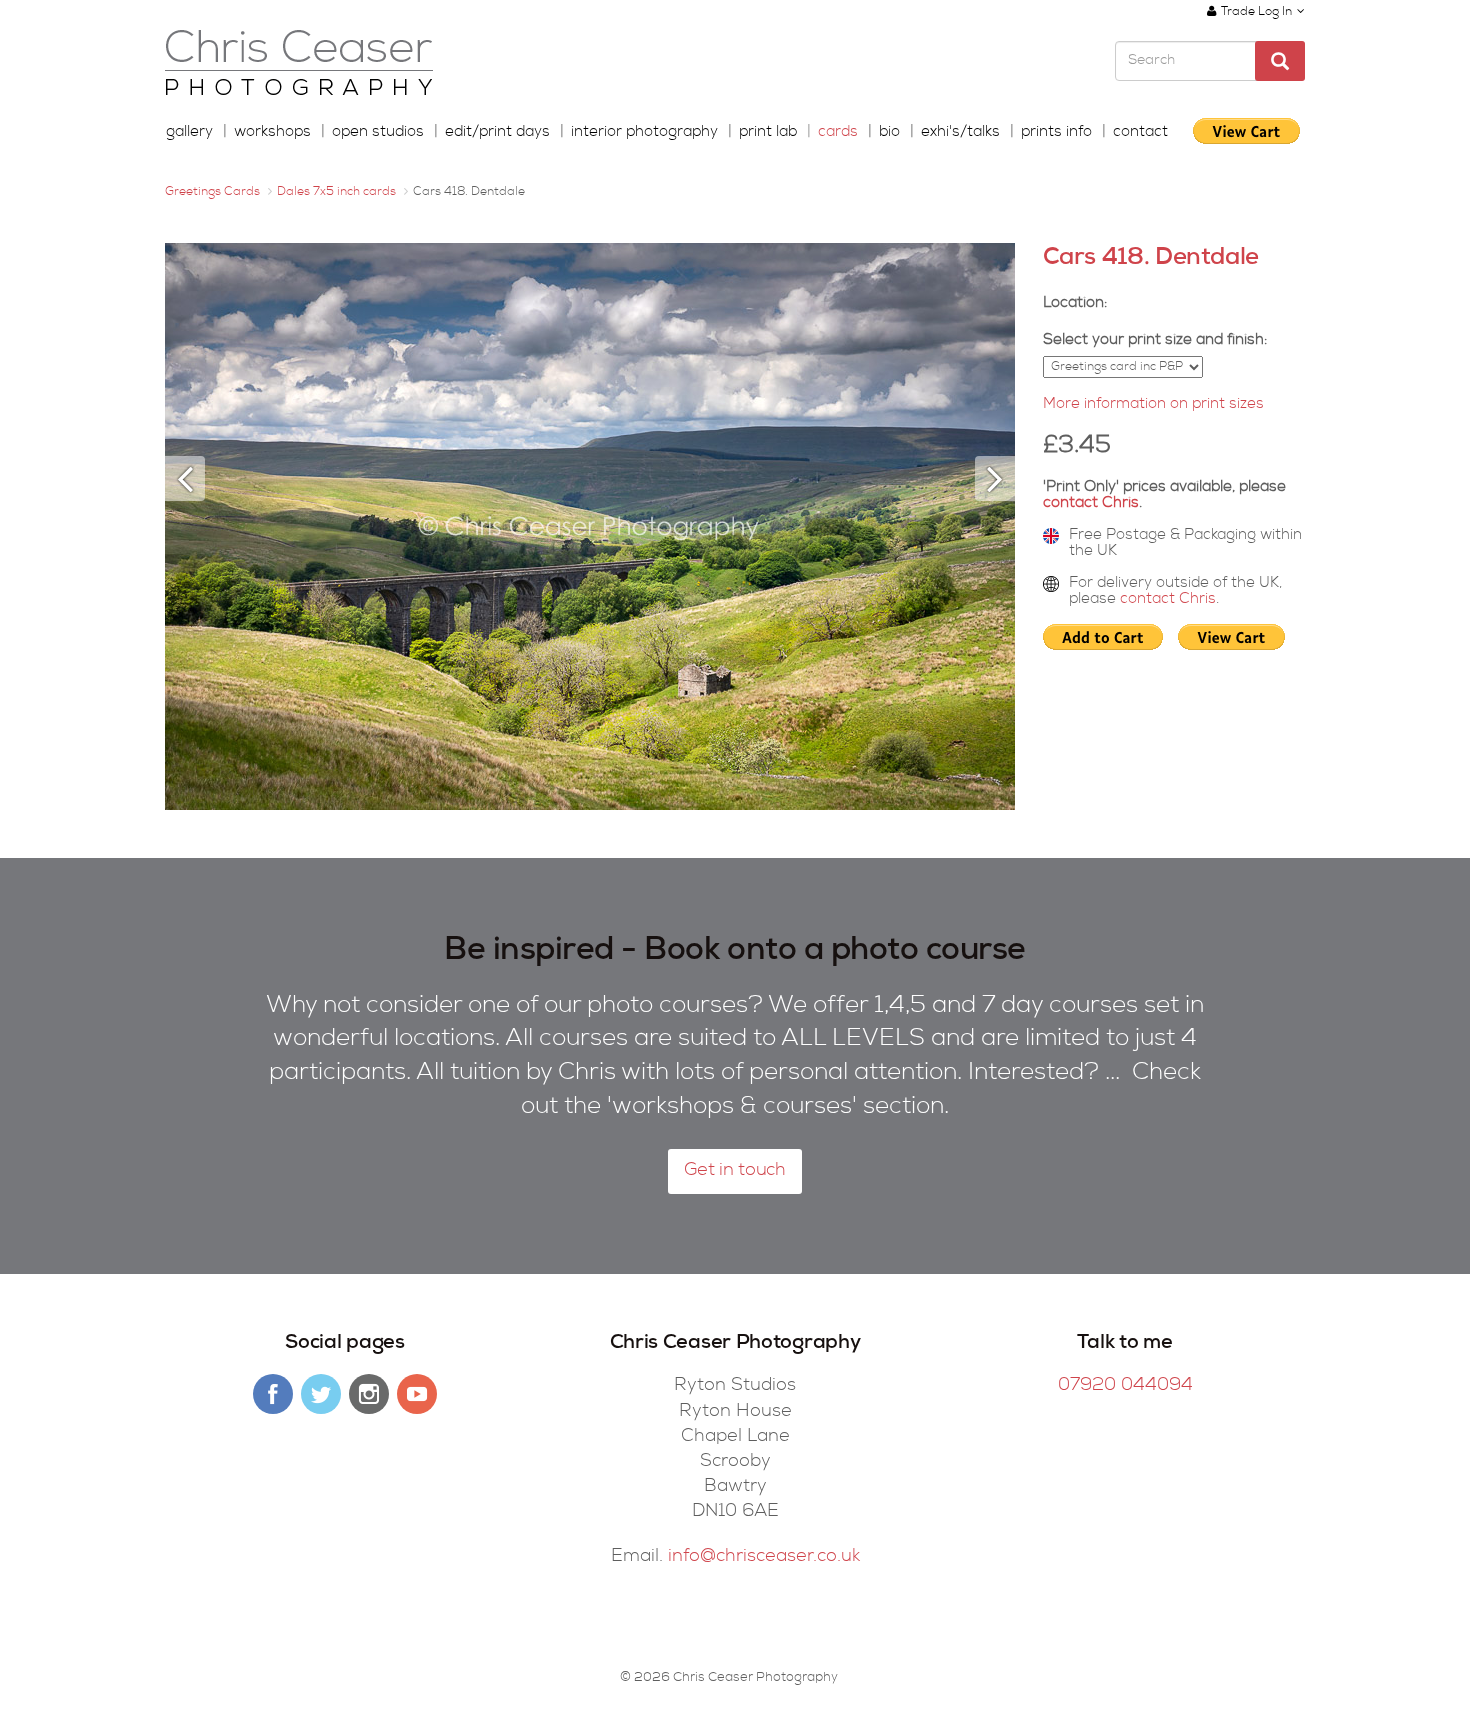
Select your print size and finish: (1155, 340)
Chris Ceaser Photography (299, 63)
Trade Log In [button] (1256, 13)
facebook (273, 1394)
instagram (369, 1394)
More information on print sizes (1153, 404)
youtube (417, 1394)
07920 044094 (1125, 1386)
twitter (321, 1394)
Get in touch (735, 1171)
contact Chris (1091, 503)
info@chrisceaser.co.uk (764, 1557)
